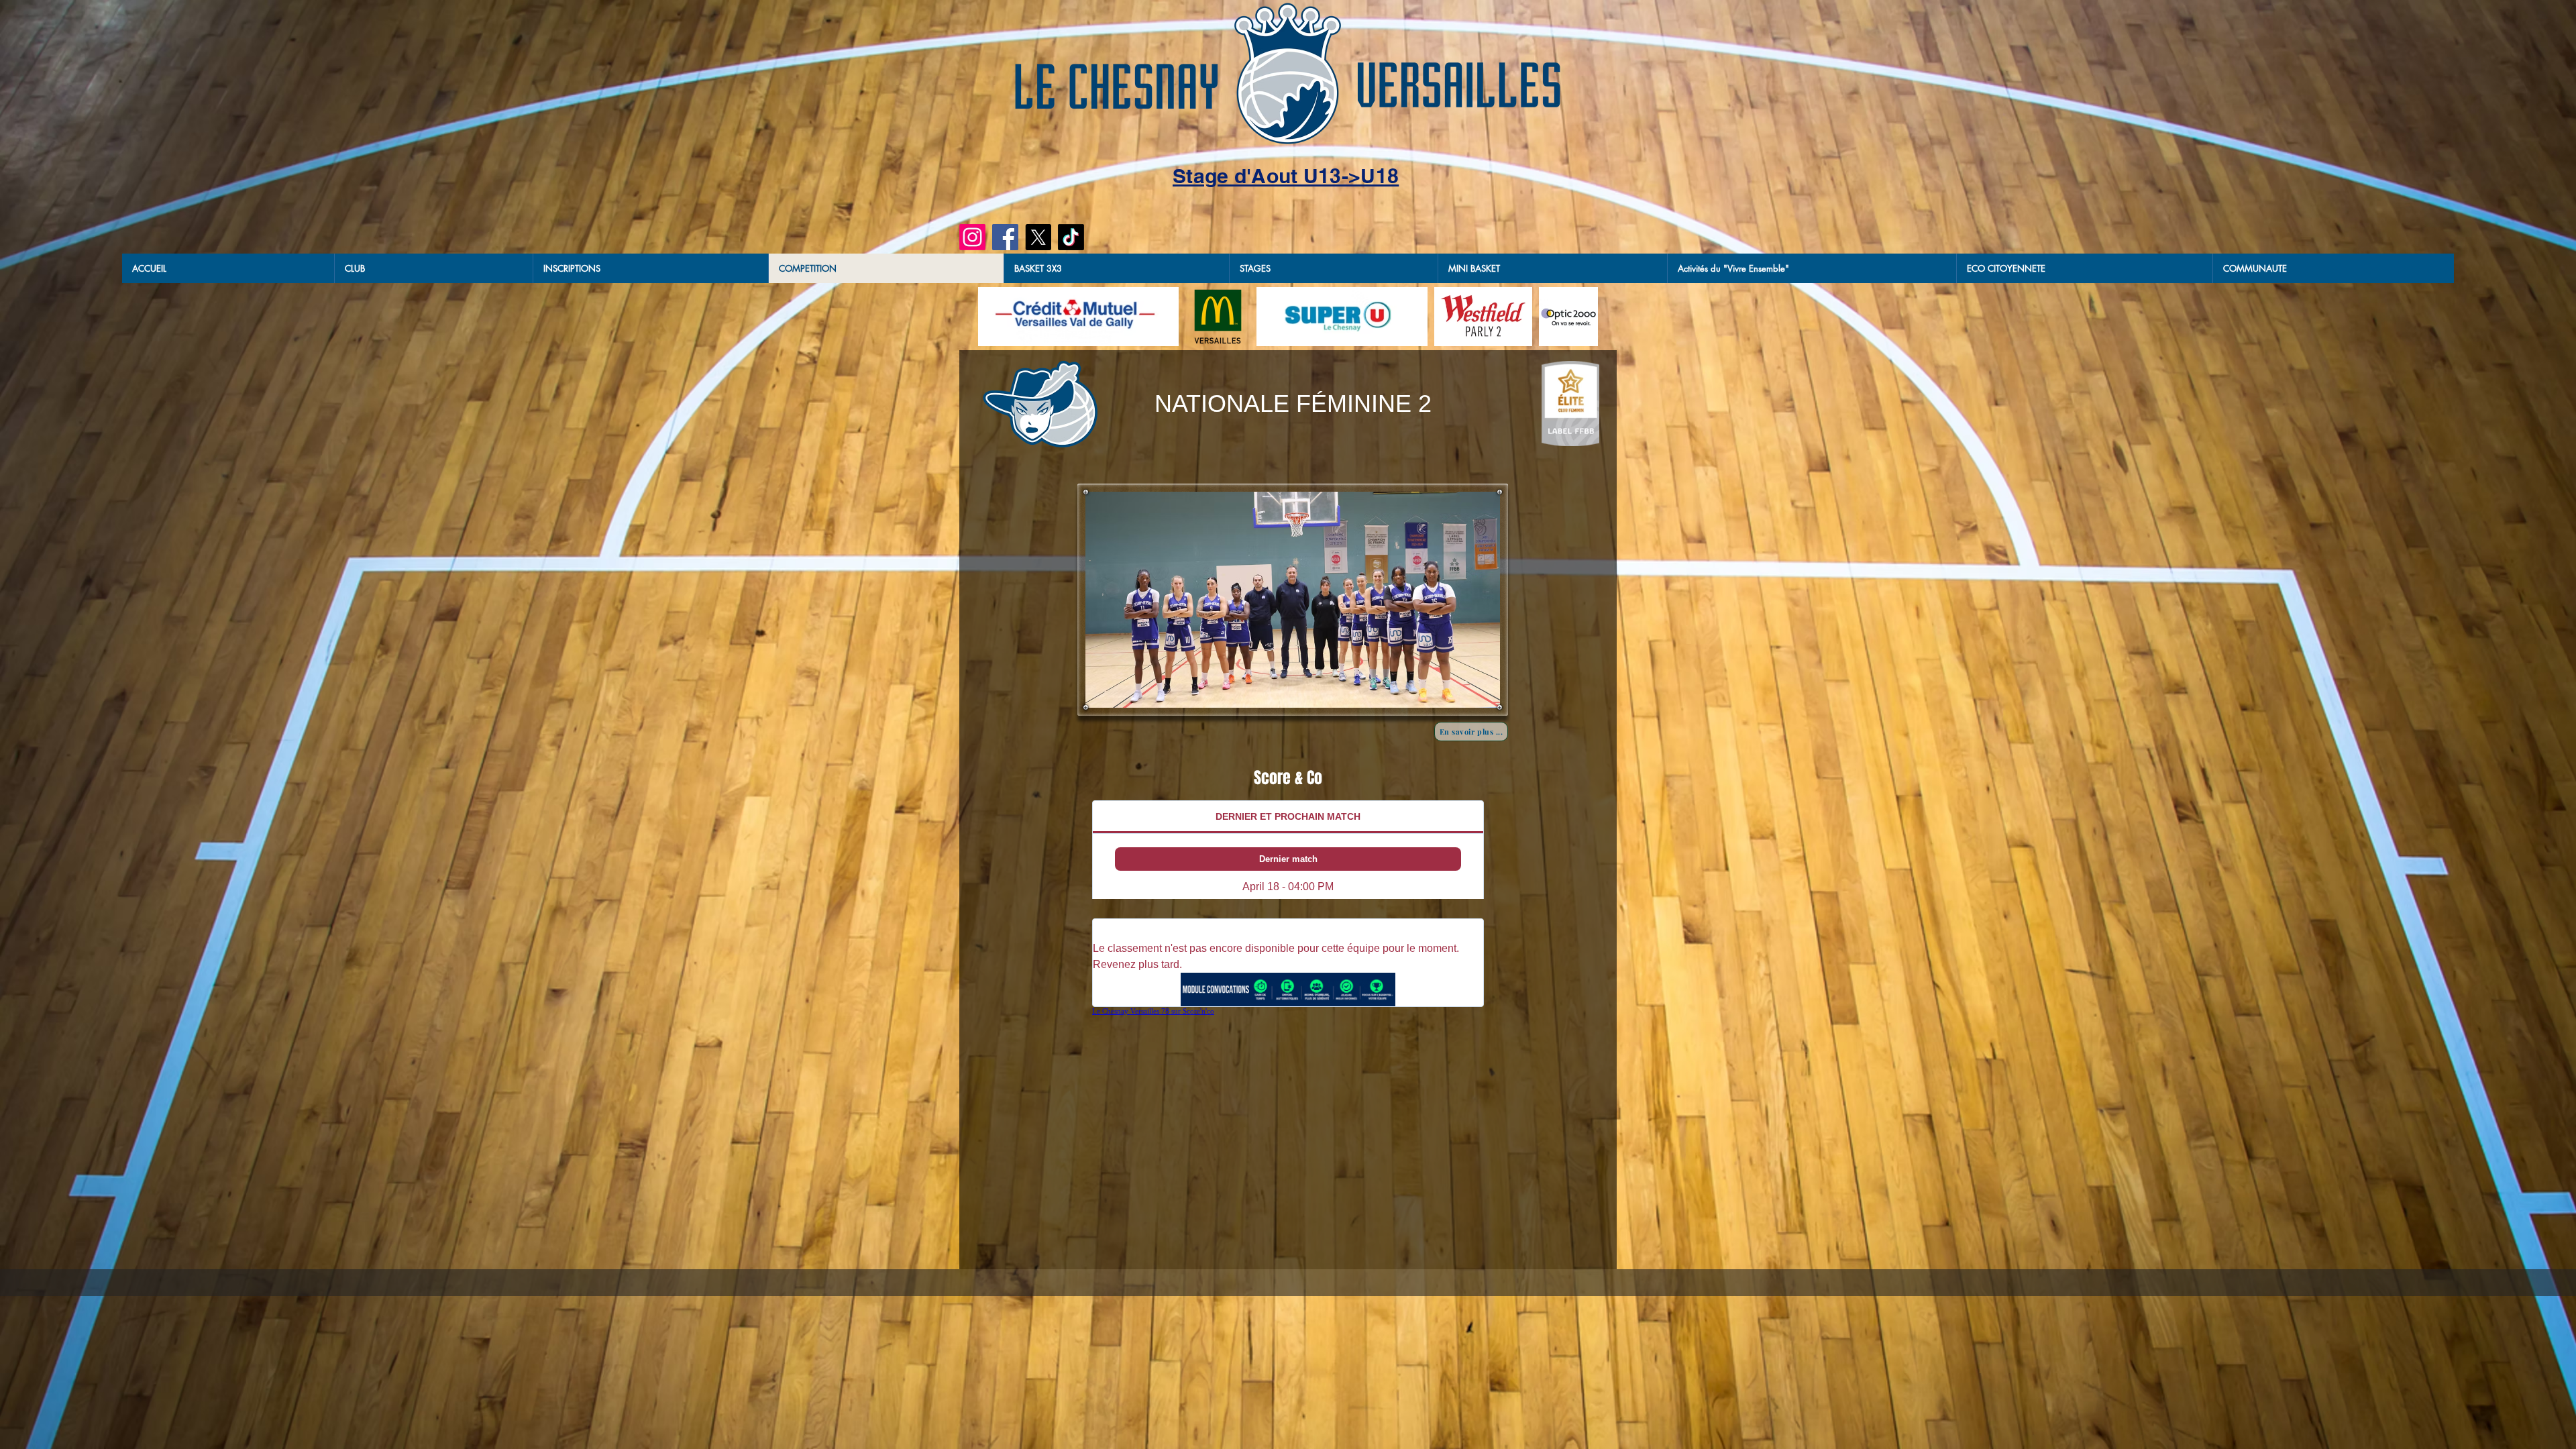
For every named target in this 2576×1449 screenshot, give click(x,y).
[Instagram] (972, 237)
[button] (1116, 268)
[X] (1038, 237)
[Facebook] (1005, 237)
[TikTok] (1071, 237)
